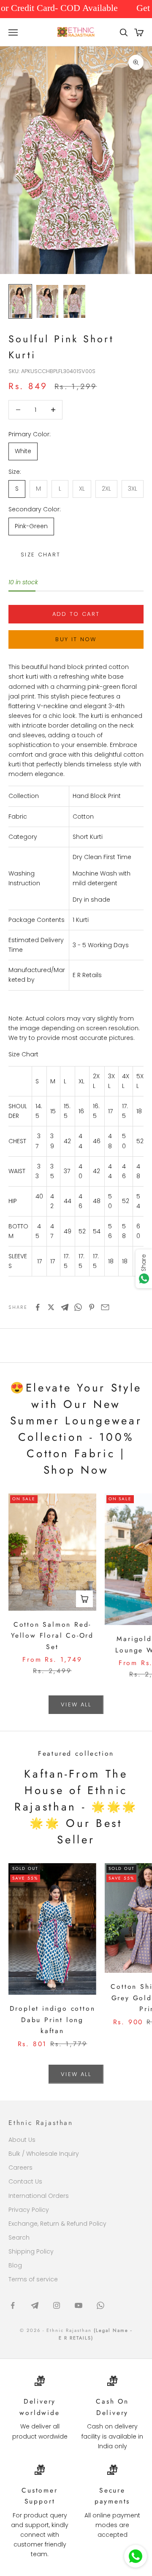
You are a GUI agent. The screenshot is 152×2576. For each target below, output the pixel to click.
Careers (20, 2168)
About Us (22, 2140)
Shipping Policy (31, 2251)
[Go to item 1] (20, 301)
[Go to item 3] (74, 301)
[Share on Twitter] (51, 1307)
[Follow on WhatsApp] (100, 2305)
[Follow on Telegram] (35, 2305)
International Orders (39, 2196)
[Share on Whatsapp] (78, 1307)
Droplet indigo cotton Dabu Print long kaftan (53, 2020)
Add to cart (76, 614)
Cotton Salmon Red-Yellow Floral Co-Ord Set (52, 1636)
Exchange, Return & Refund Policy (57, 2224)
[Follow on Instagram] (57, 2305)
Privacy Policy (29, 2210)
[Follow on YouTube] (79, 2305)
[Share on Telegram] (65, 1307)
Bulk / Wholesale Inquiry (44, 2154)
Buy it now (76, 639)
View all (76, 1704)
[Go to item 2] (47, 301)
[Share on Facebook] (38, 1307)
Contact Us (25, 2181)
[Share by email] (105, 1307)
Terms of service (33, 2279)
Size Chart (41, 555)
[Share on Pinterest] (92, 1307)
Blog (15, 2265)
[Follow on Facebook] (13, 2305)
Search (19, 2238)
